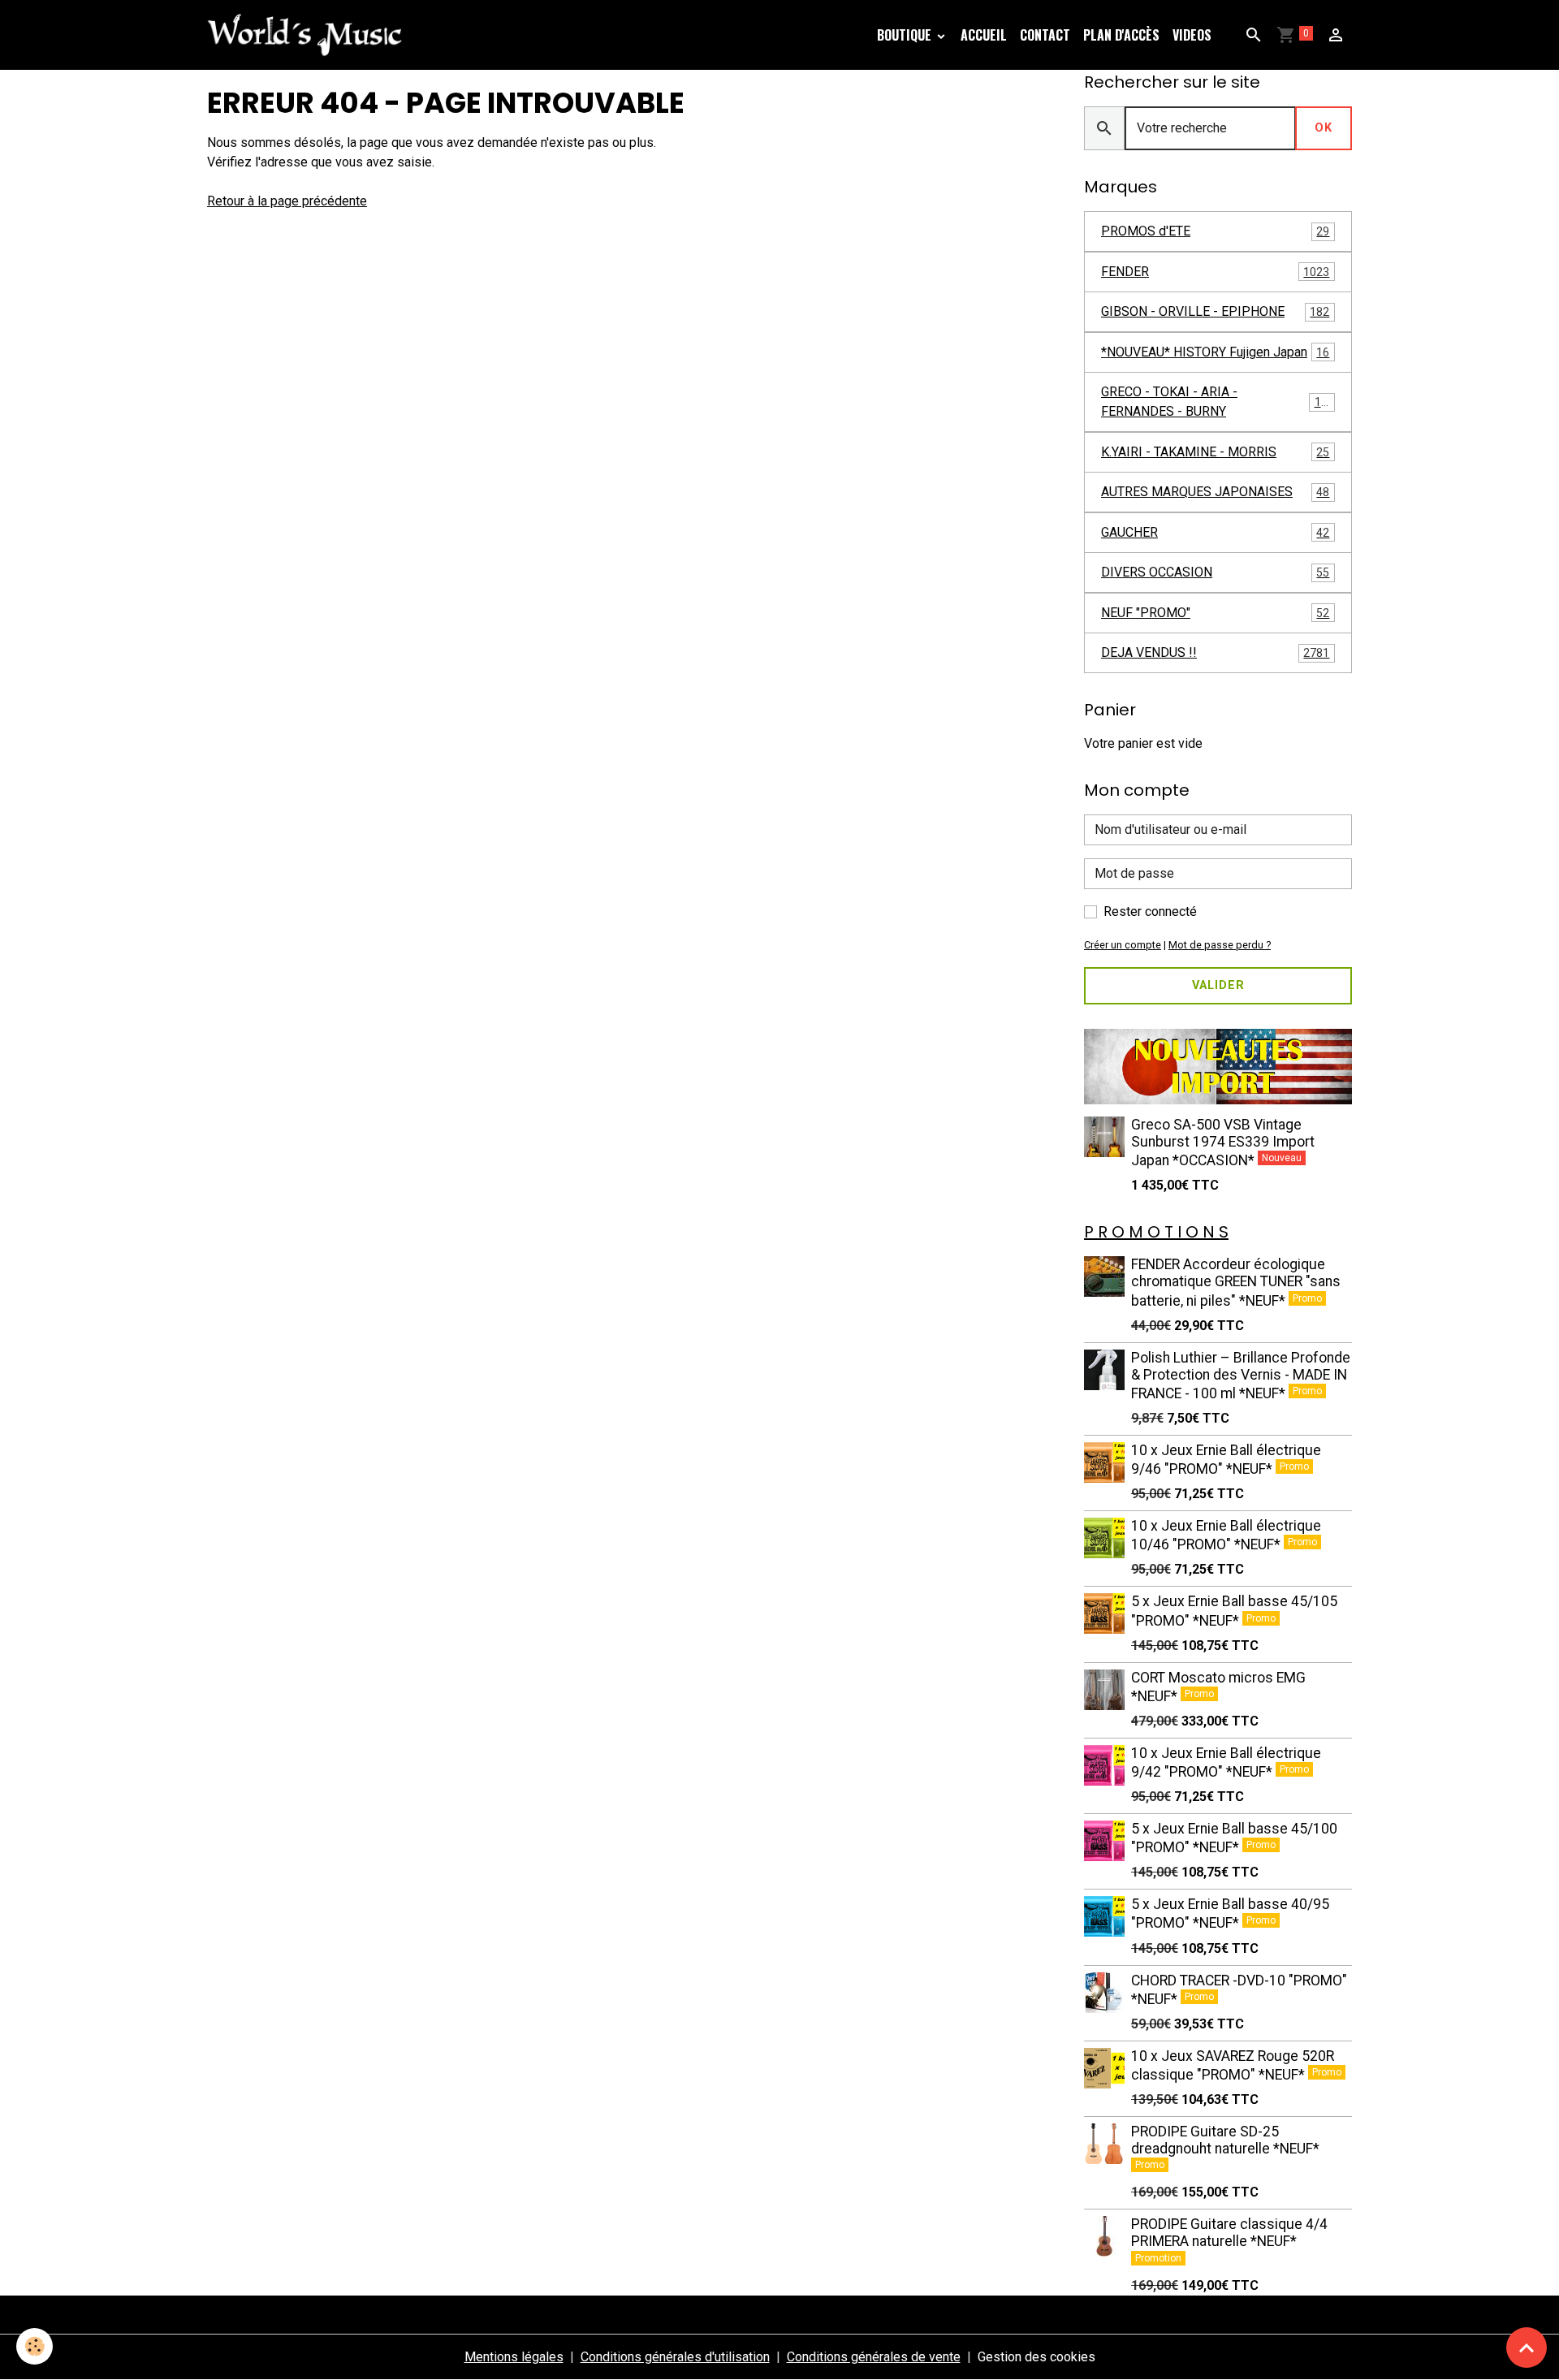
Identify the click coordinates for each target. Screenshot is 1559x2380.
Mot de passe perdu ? (1220, 945)
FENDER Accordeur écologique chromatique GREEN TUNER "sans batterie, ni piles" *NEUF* (1236, 1282)
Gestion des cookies (1036, 2357)
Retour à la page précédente (287, 201)
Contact (1045, 35)
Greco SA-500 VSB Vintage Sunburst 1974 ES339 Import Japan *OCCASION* (1223, 1142)
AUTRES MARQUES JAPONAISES (1215, 492)
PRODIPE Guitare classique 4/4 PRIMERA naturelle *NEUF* (1229, 2233)
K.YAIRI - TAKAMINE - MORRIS (1215, 452)
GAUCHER (1215, 532)
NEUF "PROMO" (1215, 613)
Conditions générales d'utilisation (675, 2357)
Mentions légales (514, 2357)
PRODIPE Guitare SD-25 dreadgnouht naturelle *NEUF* (1225, 2140)
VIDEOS (1192, 35)
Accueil (984, 35)
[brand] (308, 35)
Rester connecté (1150, 911)
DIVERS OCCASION (1215, 572)
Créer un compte (1123, 945)
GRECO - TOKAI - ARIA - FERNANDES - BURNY (1218, 402)
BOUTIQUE (904, 35)
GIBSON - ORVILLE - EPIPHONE (1215, 311)
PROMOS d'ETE (1215, 231)
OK (1324, 128)
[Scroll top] (1527, 2348)
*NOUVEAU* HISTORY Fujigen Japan (1215, 352)
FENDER (1215, 272)
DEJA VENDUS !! (1215, 652)
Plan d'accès (1121, 35)
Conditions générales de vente (874, 2357)
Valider (1218, 985)
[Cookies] (35, 2346)
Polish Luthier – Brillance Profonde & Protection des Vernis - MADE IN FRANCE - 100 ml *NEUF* (1241, 1376)
